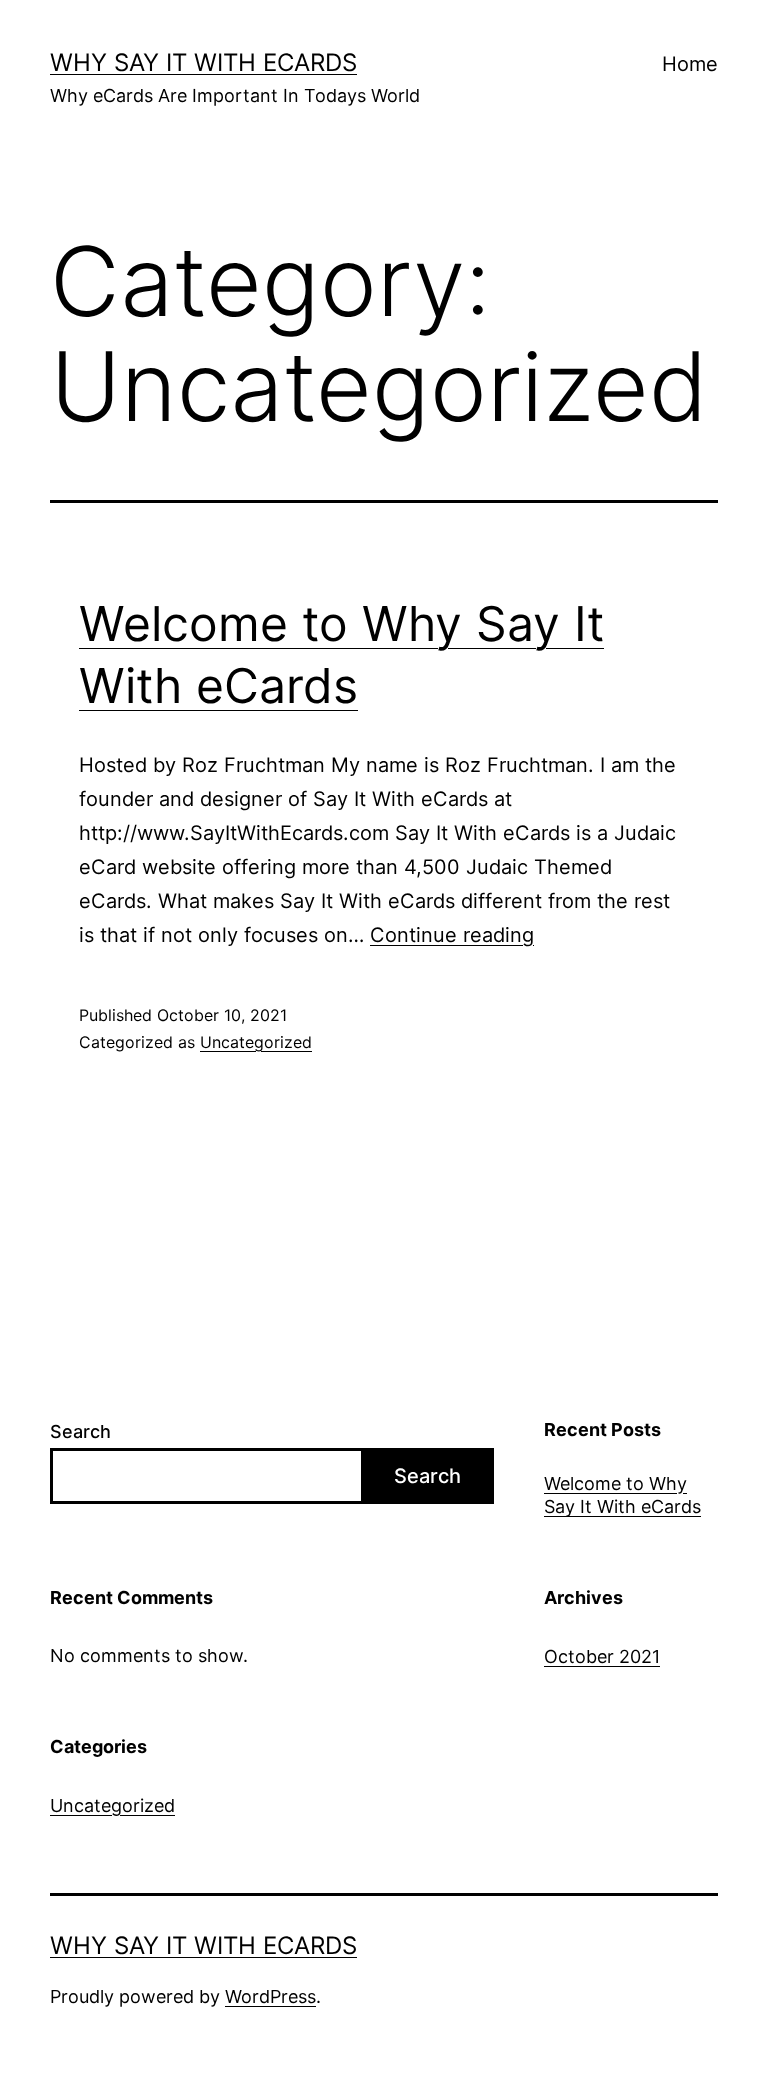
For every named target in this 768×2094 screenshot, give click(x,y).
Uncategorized (256, 1042)
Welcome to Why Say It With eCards (622, 1495)
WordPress (270, 1996)
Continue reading (452, 935)
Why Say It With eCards (203, 62)
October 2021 (602, 1656)
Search (80, 1431)
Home (690, 64)
